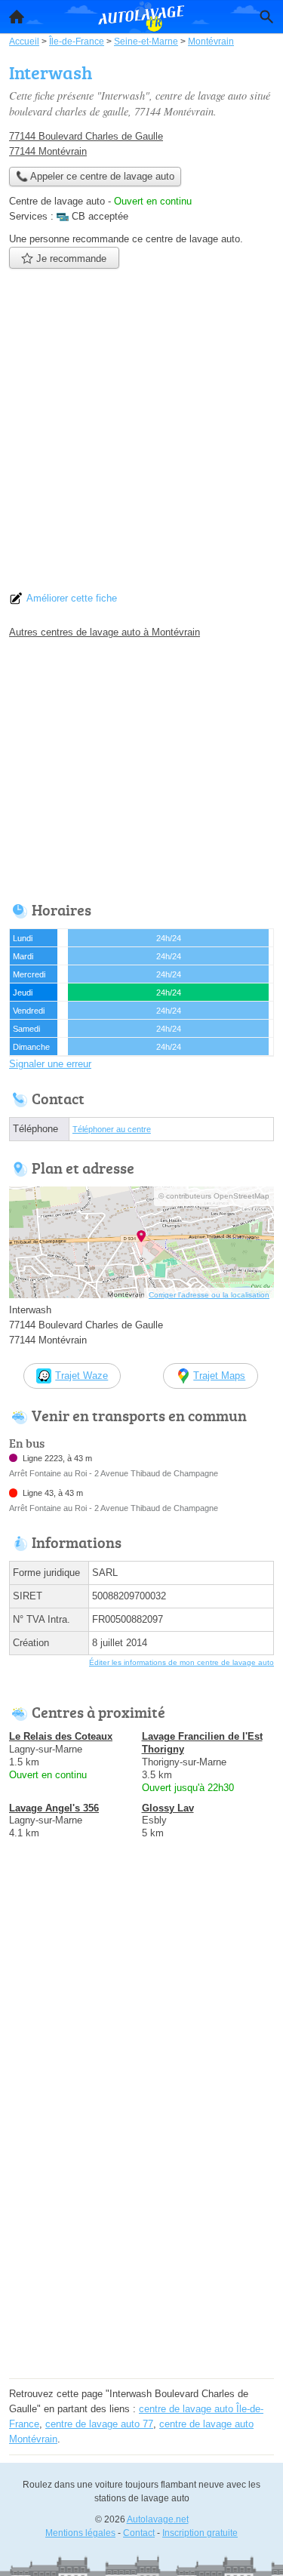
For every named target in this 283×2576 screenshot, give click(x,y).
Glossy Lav (168, 1808)
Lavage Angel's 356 (54, 1808)
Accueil (17, 17)
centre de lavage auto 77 (99, 2424)
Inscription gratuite (200, 2533)
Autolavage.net (158, 2519)
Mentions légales (80, 2533)
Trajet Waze (82, 1376)
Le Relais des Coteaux (61, 1736)
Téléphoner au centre (112, 1129)
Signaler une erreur (50, 1064)
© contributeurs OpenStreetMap (214, 1196)
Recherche (266, 17)
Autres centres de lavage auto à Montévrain (105, 632)
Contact (139, 2533)
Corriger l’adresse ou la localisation (209, 1295)
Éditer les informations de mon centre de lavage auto (181, 1662)
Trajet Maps (219, 1376)
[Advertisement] (141, 434)
